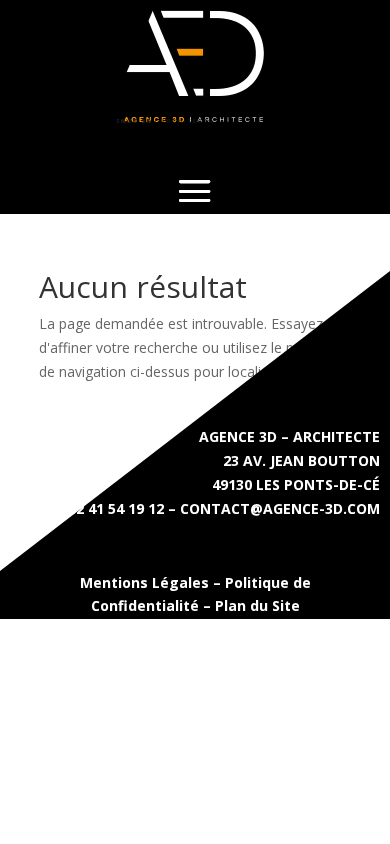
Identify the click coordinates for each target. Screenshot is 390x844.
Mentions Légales (144, 582)
